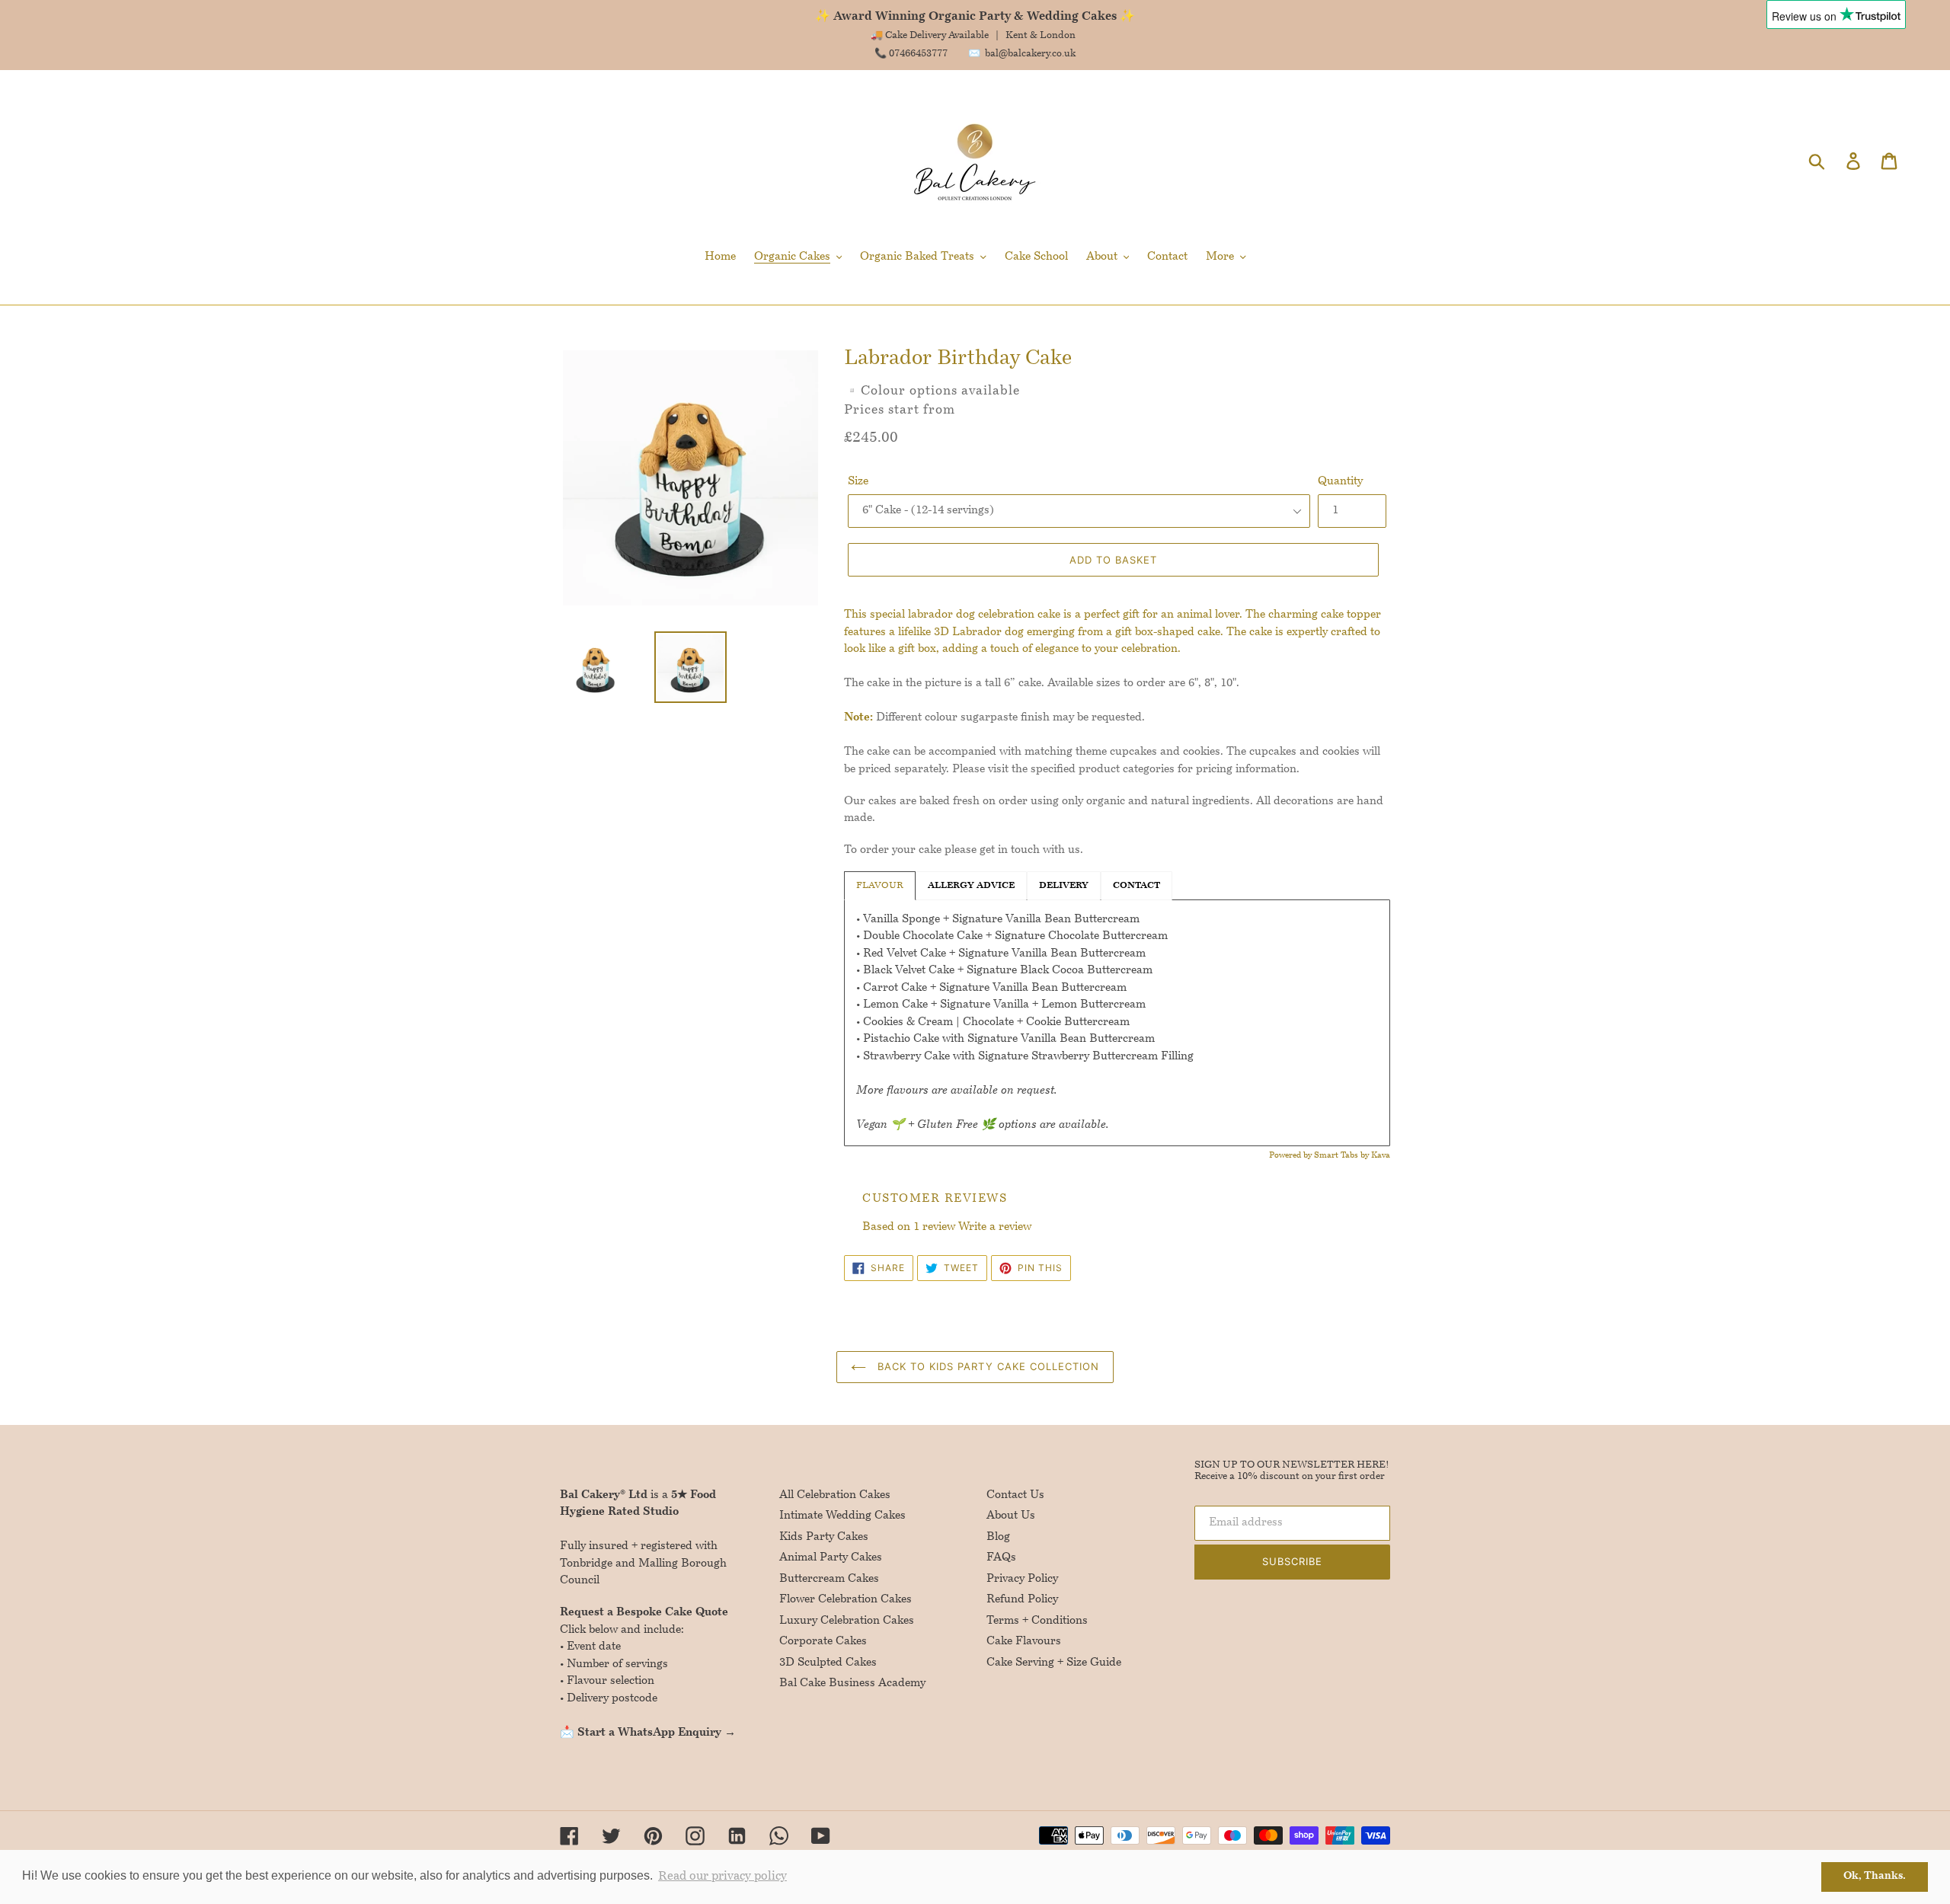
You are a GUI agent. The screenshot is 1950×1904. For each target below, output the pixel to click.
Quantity (1340, 482)
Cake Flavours (1024, 1642)
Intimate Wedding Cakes (842, 1516)
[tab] (1136, 886)
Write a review (995, 1227)
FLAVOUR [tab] (880, 886)
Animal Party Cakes (831, 1558)
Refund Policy (1022, 1600)
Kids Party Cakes (824, 1537)
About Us (1011, 1516)
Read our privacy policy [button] (722, 1877)
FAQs (1001, 1558)
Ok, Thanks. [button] (1875, 1876)
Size (858, 482)
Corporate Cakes (823, 1642)
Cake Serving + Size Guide (1054, 1663)
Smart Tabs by (1343, 1156)
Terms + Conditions (1037, 1621)
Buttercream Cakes (829, 1579)
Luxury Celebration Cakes (847, 1621)
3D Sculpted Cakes (828, 1663)
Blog (998, 1537)
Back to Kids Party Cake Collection (986, 1366)
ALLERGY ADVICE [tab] (971, 886)
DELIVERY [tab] (1064, 886)
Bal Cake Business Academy (852, 1684)
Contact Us (1015, 1495)
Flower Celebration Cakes (846, 1600)
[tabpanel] (1117, 1023)
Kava (1381, 1156)
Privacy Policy (1022, 1579)
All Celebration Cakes (835, 1495)
